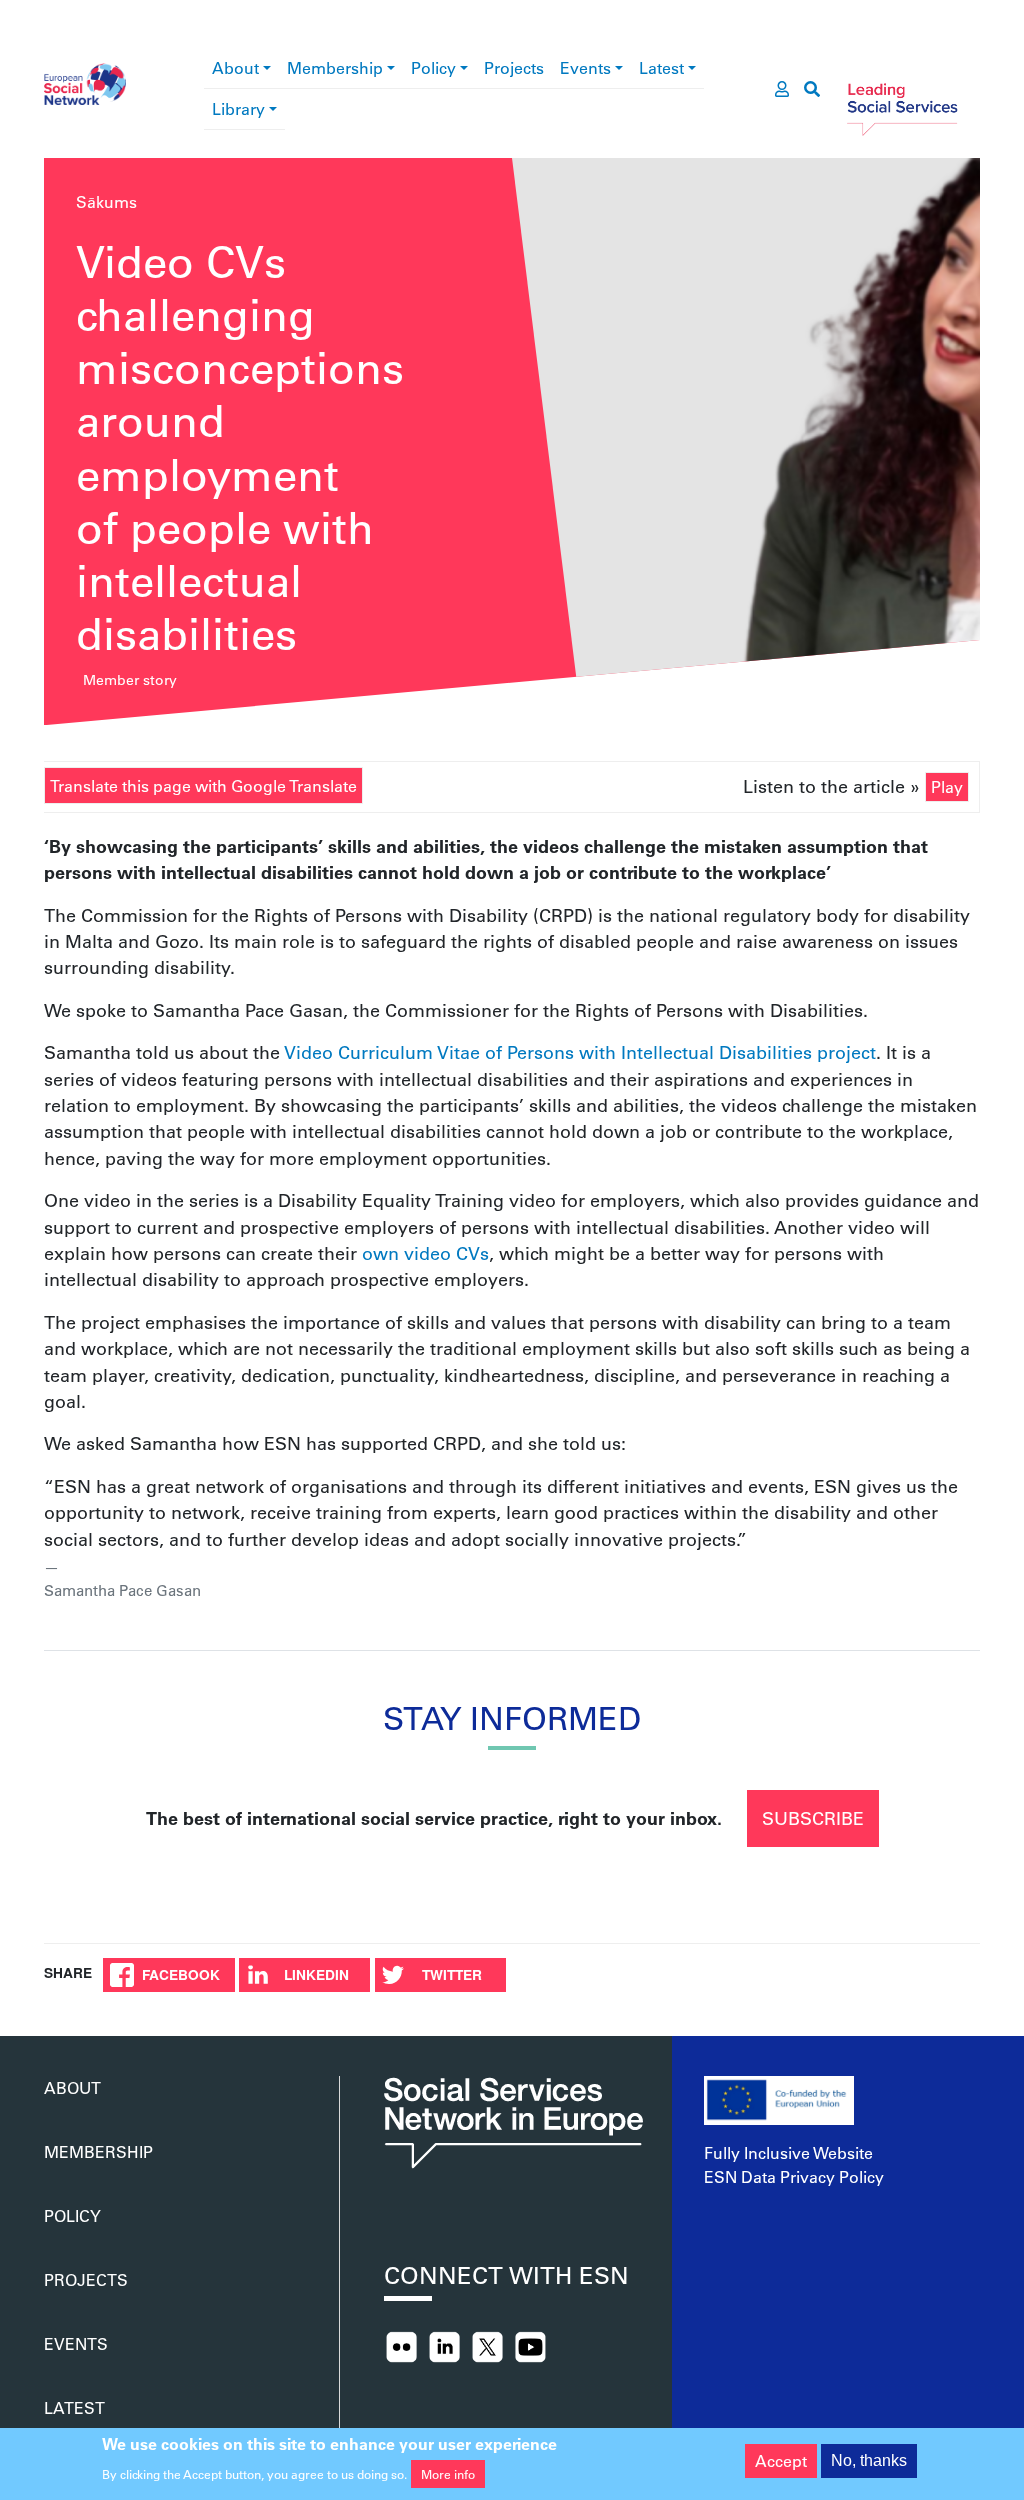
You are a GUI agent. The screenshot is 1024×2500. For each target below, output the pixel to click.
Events (585, 67)
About (235, 67)
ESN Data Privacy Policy (794, 2176)
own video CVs (425, 1253)
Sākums (106, 201)
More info (448, 2474)
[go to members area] (782, 89)
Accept (781, 2460)
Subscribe (813, 1818)
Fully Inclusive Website (788, 2152)
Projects (514, 67)
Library (238, 108)
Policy (433, 67)
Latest (661, 67)
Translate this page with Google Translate (203, 785)
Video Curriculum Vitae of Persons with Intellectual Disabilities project (580, 1052)
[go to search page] (812, 89)
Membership (335, 67)
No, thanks (869, 2460)
